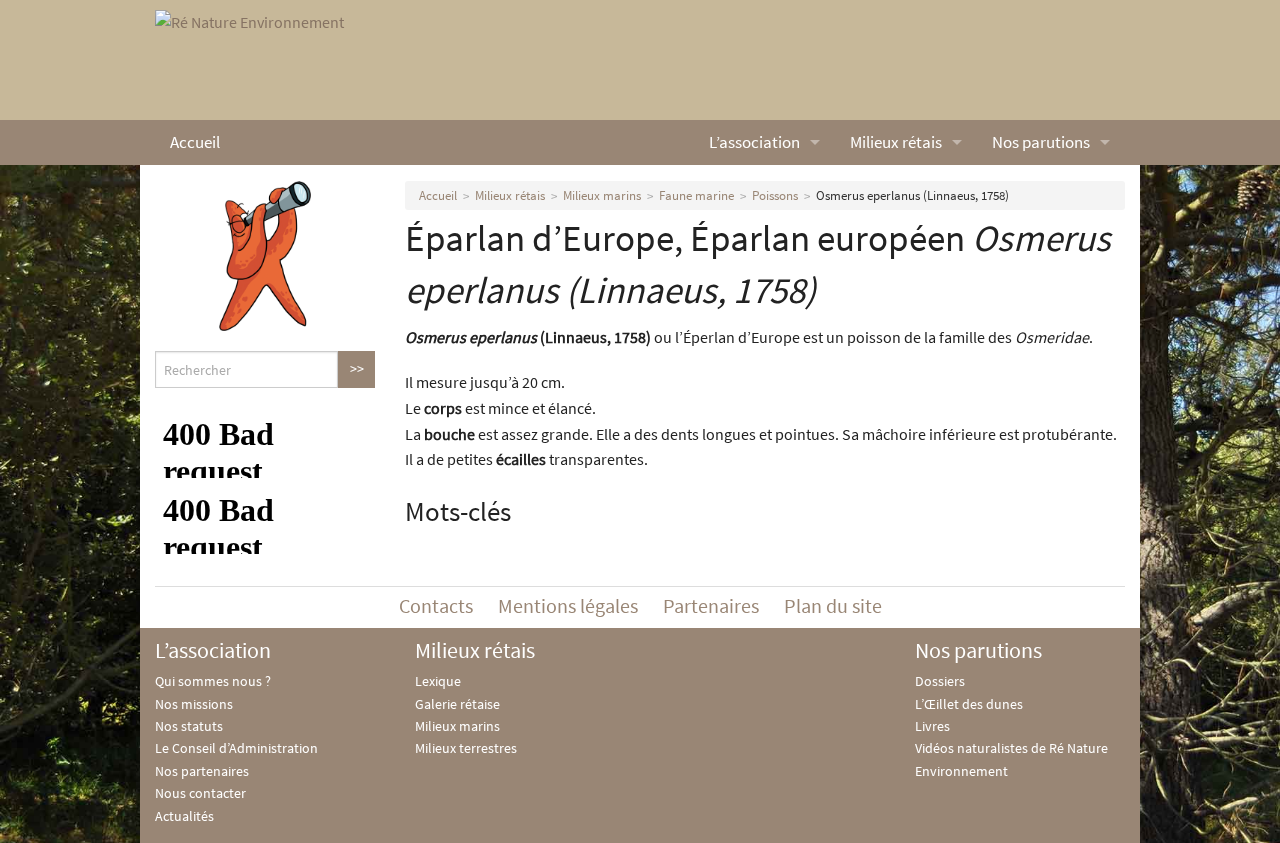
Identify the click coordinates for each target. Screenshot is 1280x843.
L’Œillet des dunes (969, 704)
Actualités (184, 816)
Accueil (195, 142)
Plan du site (833, 605)
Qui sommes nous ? (213, 681)
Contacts (436, 605)
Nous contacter (200, 793)
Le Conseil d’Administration (236, 748)
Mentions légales (568, 605)
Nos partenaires (202, 771)
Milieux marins (602, 195)
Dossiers (940, 681)
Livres (932, 726)
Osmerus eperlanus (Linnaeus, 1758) (912, 195)
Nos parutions (1041, 142)
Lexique (438, 681)
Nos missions (194, 704)
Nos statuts (189, 726)
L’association (754, 142)
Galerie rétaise (457, 704)
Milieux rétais (896, 142)
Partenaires (711, 605)
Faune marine (696, 195)
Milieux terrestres (466, 748)
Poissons (775, 195)
